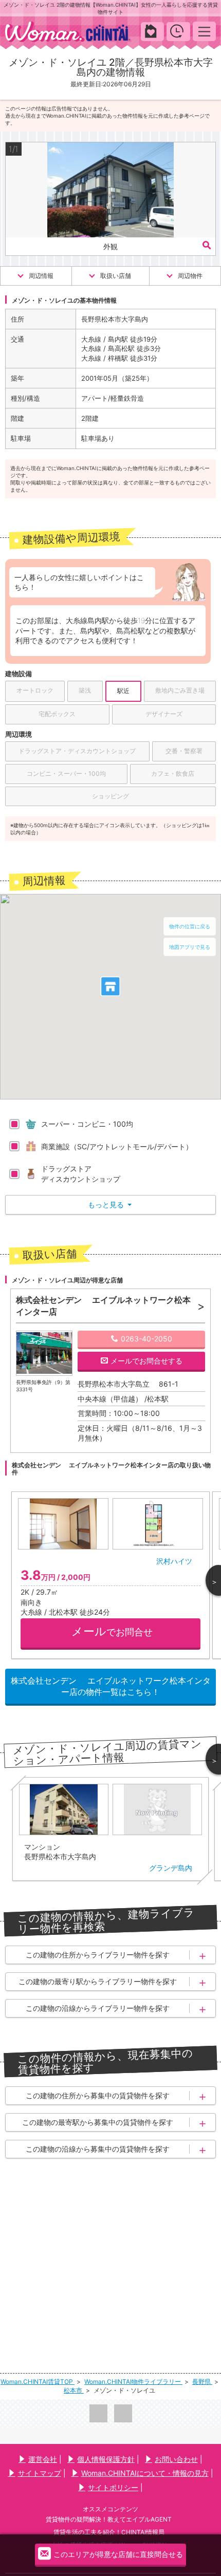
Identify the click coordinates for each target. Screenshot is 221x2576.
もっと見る (110, 1205)
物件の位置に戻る (190, 926)
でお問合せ (112, 1631)
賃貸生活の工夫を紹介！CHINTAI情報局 (109, 2532)
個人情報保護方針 (106, 2459)
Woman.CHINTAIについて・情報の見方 (145, 2473)
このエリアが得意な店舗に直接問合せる (118, 2554)
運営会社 (43, 2459)
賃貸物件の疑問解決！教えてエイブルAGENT (109, 2519)
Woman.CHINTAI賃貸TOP (38, 2382)
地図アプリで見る (190, 947)
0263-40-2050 (146, 1339)
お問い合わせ (176, 2459)
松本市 (74, 2390)
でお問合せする (146, 1361)
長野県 (202, 2382)
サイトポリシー (113, 2487)
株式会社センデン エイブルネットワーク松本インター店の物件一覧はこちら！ (111, 1686)
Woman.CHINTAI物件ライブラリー (133, 2382)
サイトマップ (40, 2473)
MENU (204, 31)
